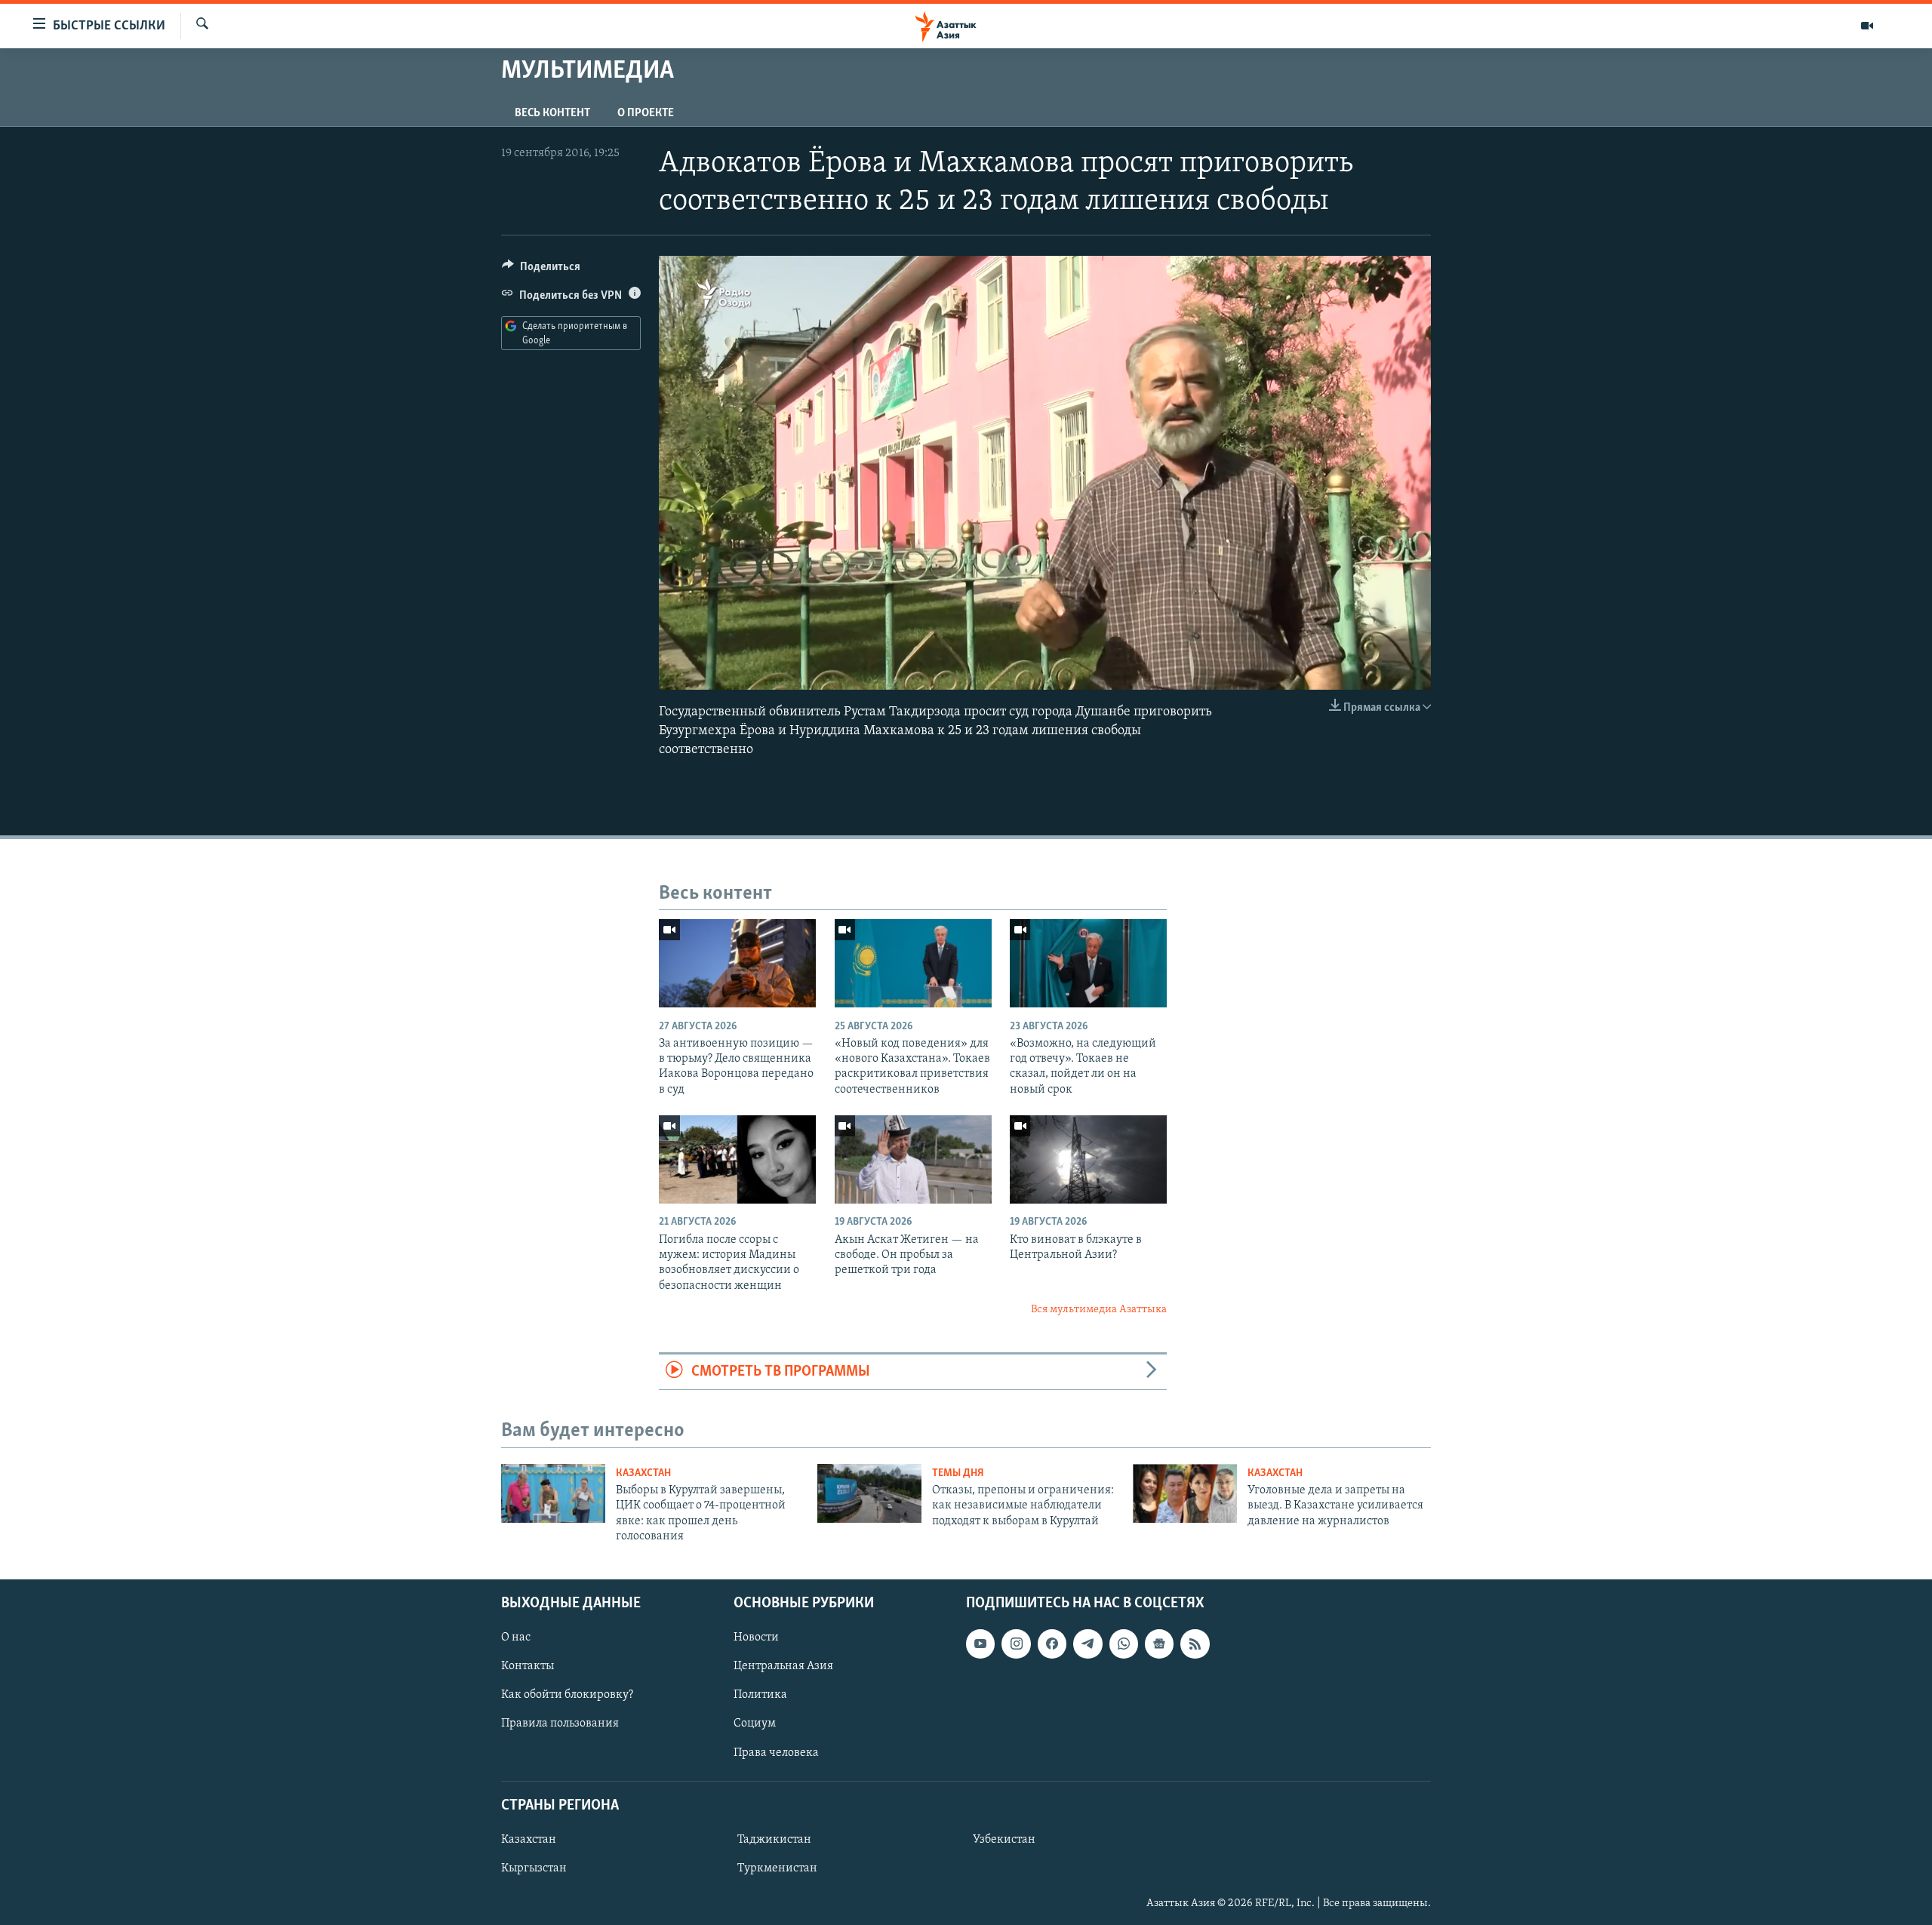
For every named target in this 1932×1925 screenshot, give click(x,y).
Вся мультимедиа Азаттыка (1099, 1310)
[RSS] (1195, 1644)
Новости (756, 1637)
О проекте (646, 113)
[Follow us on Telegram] (1088, 1644)
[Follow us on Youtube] (980, 1644)
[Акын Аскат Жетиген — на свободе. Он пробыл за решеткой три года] (913, 1159)
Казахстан (643, 1473)
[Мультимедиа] (1867, 26)
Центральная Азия (783, 1666)
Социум (755, 1724)
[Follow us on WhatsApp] (1124, 1644)
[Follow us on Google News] (1159, 1644)
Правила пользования (560, 1724)
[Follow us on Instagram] (1016, 1644)
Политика (760, 1695)
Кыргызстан (534, 1868)
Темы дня (958, 1473)
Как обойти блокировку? (567, 1695)
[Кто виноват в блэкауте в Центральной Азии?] (1088, 1159)
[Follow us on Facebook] (1052, 1644)
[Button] (541, 270)
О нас (516, 1637)
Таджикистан (774, 1839)
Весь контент (552, 113)
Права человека (776, 1752)
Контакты (528, 1666)
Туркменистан (777, 1868)
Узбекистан (1004, 1839)
